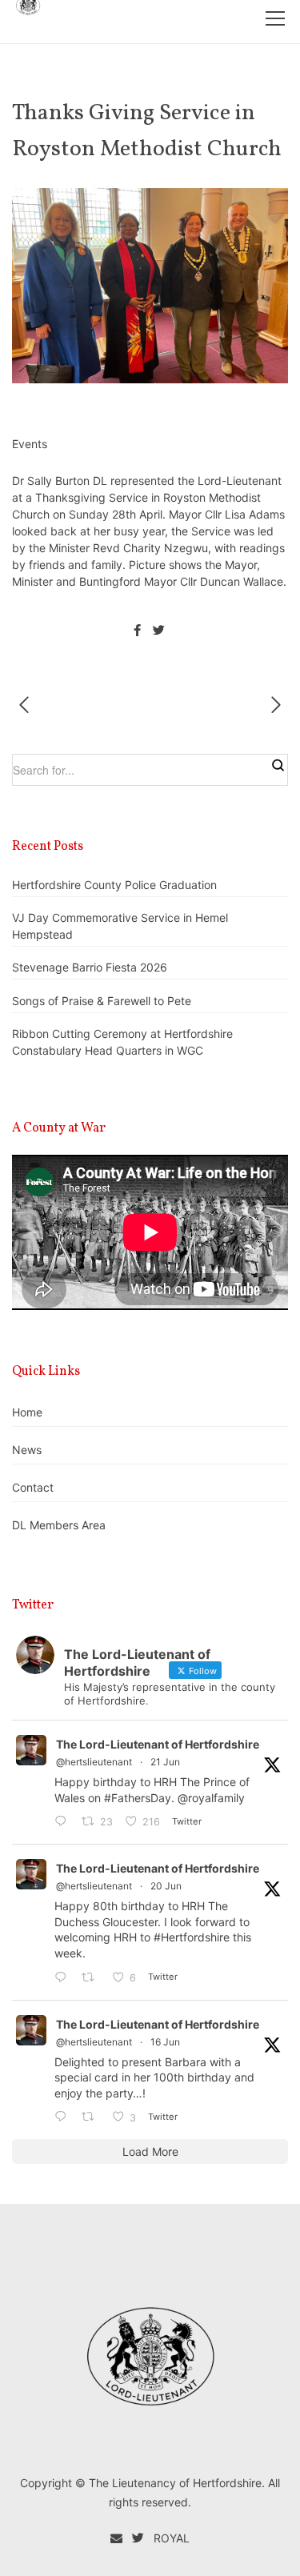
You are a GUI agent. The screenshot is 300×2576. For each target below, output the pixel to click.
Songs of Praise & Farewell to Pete (102, 1001)
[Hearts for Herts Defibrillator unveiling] (29, 705)
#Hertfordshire (192, 1937)
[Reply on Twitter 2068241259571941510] (64, 1978)
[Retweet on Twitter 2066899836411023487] (92, 2117)
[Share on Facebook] (137, 631)
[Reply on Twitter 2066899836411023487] (64, 2117)
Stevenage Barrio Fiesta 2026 (90, 967)
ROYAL (172, 2538)
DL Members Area (59, 1525)
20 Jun (166, 1886)
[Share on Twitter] (158, 631)
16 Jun (165, 2042)
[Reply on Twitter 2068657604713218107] (64, 1822)
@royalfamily (211, 1798)
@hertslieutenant (94, 1762)
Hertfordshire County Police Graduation (114, 885)
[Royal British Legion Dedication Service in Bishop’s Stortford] (271, 705)
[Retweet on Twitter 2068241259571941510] (92, 1978)
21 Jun (165, 1762)
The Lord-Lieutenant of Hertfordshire (158, 1744)
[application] (150, 1232)
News (27, 1450)
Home (27, 1412)
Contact (33, 1487)
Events (30, 444)
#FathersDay (138, 1798)
